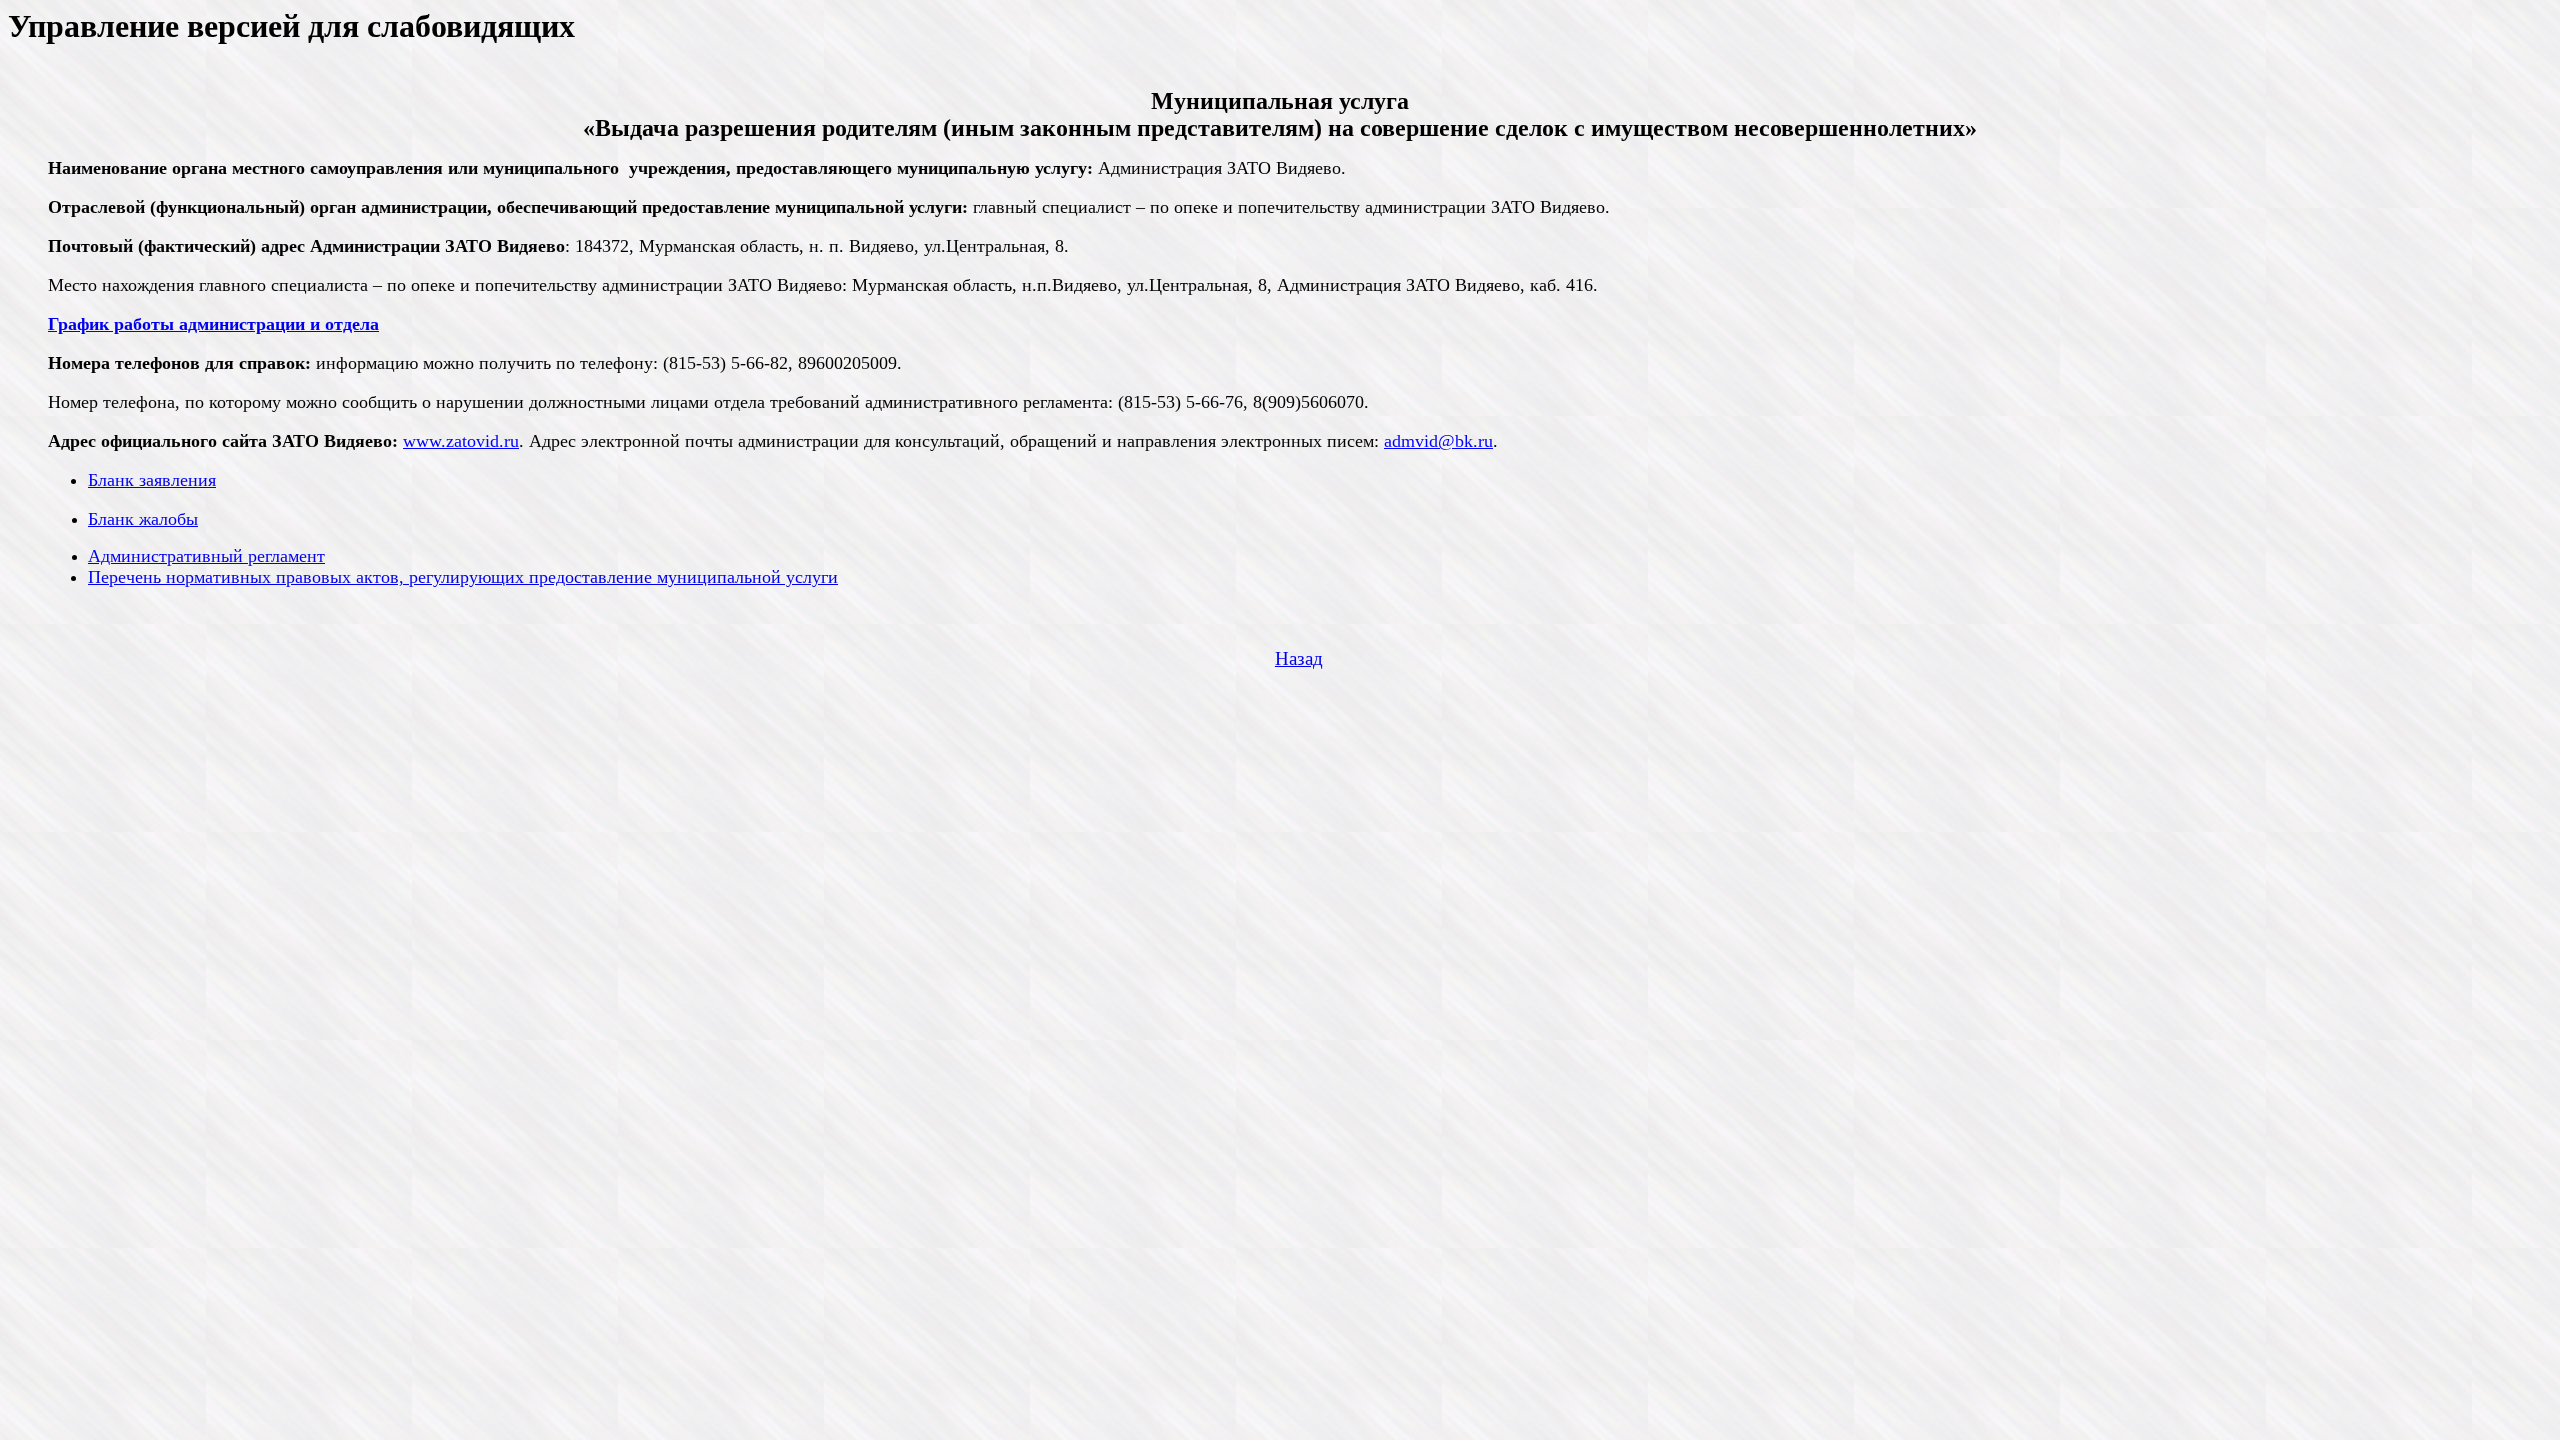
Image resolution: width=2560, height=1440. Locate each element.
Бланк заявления (152, 480)
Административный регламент (206, 556)
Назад (1299, 658)
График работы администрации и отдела (213, 324)
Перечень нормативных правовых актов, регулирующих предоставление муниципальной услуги (463, 577)
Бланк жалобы (143, 519)
